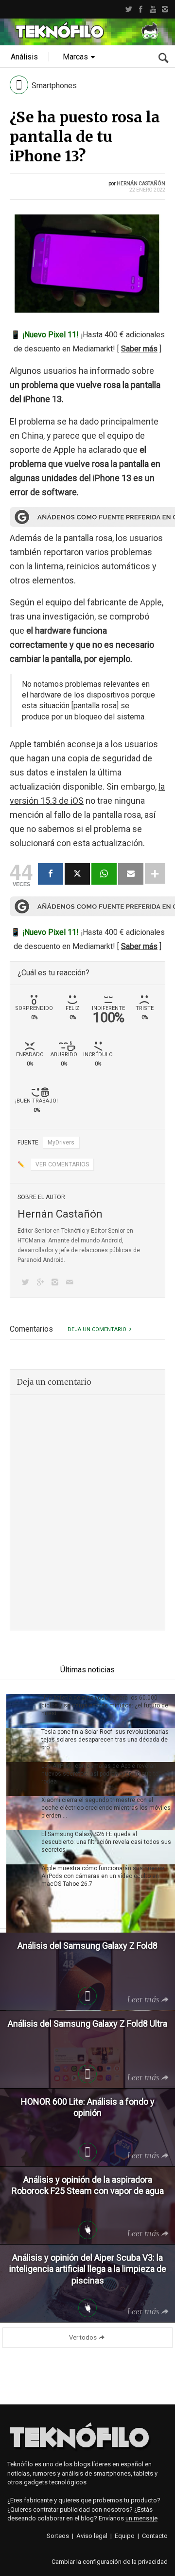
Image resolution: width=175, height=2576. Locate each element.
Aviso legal (92, 2536)
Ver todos (83, 2337)
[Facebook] (141, 9)
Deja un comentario (97, 1329)
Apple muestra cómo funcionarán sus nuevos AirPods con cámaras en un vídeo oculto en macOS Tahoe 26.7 (103, 1876)
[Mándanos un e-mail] (71, 1283)
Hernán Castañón (141, 184)
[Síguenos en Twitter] (27, 1283)
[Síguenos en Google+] (42, 1283)
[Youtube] (153, 9)
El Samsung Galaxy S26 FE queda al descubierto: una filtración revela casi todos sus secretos (106, 1842)
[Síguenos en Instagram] (57, 1283)
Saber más (139, 349)
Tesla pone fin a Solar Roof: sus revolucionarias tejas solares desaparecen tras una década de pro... (105, 1740)
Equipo (125, 2536)
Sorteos (58, 2536)
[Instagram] (165, 9)
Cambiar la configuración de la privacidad (110, 2562)
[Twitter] (129, 9)
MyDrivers (61, 1143)
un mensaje (141, 2518)
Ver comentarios (62, 1164)
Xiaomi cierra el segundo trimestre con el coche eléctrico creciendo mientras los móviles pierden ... (106, 1808)
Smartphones (54, 86)
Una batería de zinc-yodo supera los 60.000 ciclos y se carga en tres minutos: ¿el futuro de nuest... (105, 1705)
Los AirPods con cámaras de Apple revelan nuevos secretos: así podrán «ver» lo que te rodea (100, 1774)
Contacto (155, 2536)
